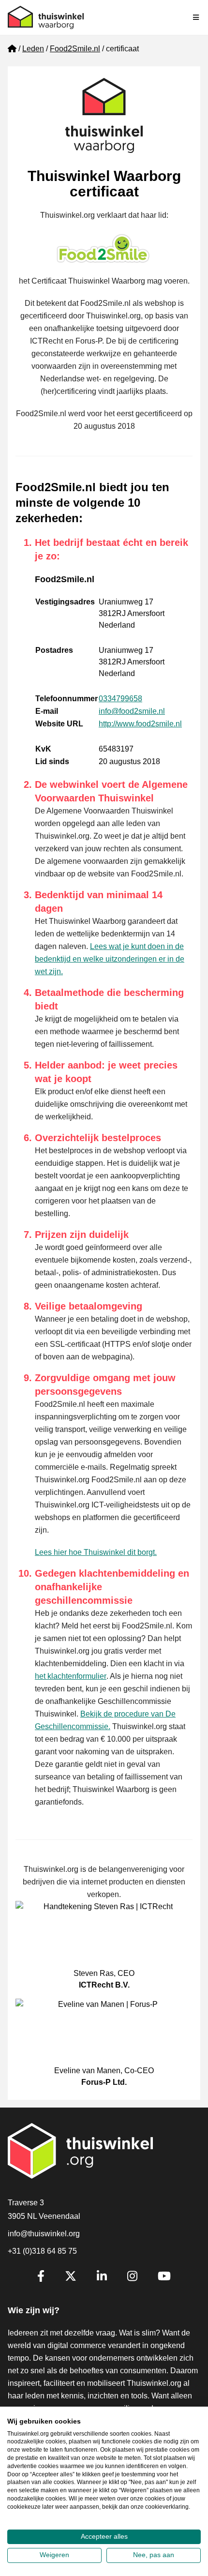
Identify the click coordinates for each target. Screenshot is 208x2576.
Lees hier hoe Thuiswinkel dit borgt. (96, 1552)
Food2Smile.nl (75, 49)
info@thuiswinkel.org (44, 2234)
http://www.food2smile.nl (140, 724)
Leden (33, 49)
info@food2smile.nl (132, 711)
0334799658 (120, 699)
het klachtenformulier (71, 1676)
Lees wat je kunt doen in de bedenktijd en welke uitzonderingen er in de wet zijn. (110, 959)
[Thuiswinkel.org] (46, 17)
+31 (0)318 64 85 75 (42, 2251)
